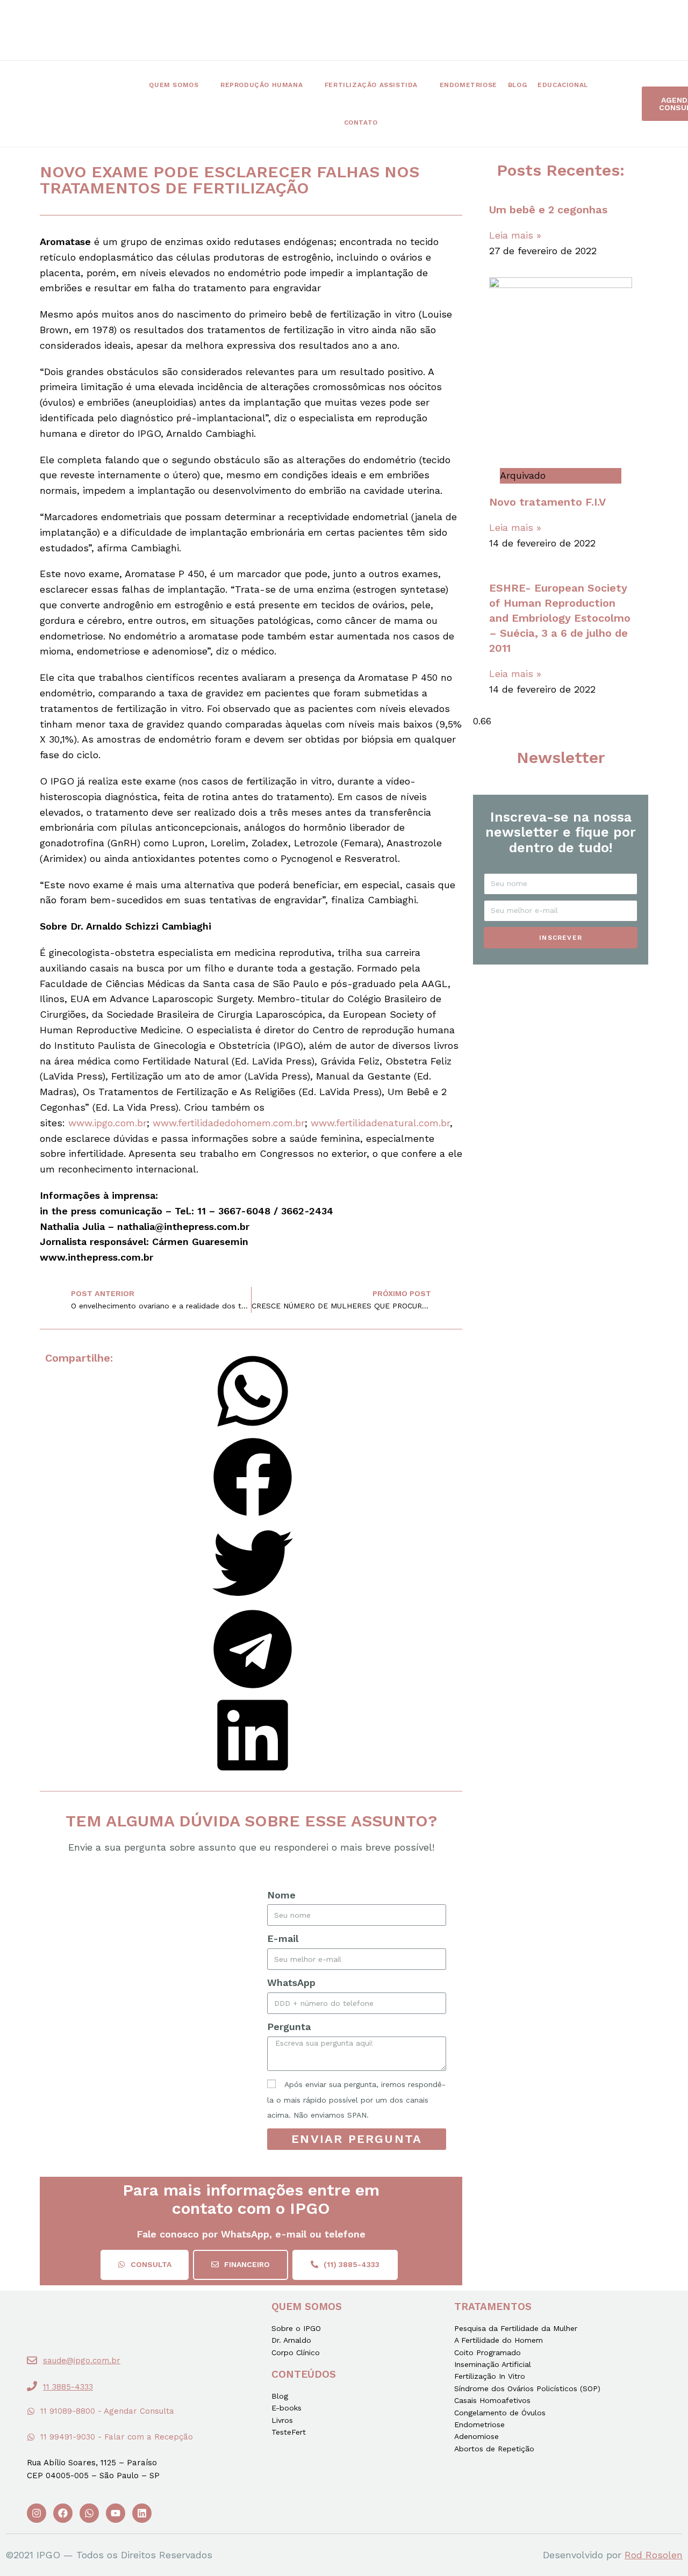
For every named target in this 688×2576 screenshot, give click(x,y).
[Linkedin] (142, 2513)
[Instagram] (37, 2513)
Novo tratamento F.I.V (547, 502)
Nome (281, 1895)
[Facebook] (63, 2513)
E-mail (283, 1938)
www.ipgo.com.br (107, 1123)
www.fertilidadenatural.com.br (380, 1123)
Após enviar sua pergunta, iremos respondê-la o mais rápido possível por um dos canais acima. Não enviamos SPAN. (356, 2100)
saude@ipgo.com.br (82, 2361)
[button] (145, 2265)
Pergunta (289, 2027)
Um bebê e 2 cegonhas (548, 210)
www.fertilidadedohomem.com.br (229, 1123)
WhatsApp (291, 1983)
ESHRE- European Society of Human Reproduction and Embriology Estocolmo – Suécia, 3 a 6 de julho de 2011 (560, 618)
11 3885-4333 (68, 2387)
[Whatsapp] (89, 2513)
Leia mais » (515, 235)
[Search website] (402, 123)
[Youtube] (116, 2513)
